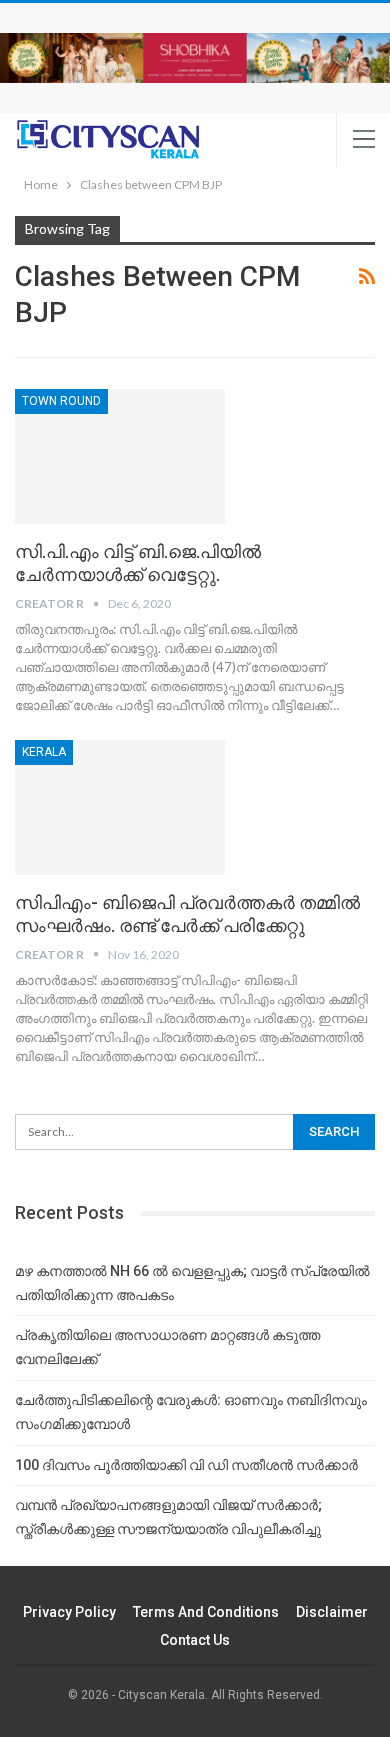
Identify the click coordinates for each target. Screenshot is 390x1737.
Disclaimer (332, 1612)
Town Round (61, 401)
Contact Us (195, 1640)
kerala (44, 752)
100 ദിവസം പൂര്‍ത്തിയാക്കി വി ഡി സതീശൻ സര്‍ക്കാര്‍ (186, 1465)
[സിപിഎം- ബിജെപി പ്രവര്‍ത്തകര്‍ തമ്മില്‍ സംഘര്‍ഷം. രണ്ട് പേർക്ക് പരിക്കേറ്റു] (120, 807)
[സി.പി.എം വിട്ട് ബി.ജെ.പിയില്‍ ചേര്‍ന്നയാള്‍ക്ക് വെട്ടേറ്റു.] (120, 456)
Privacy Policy (69, 1612)
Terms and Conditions (206, 1612)
